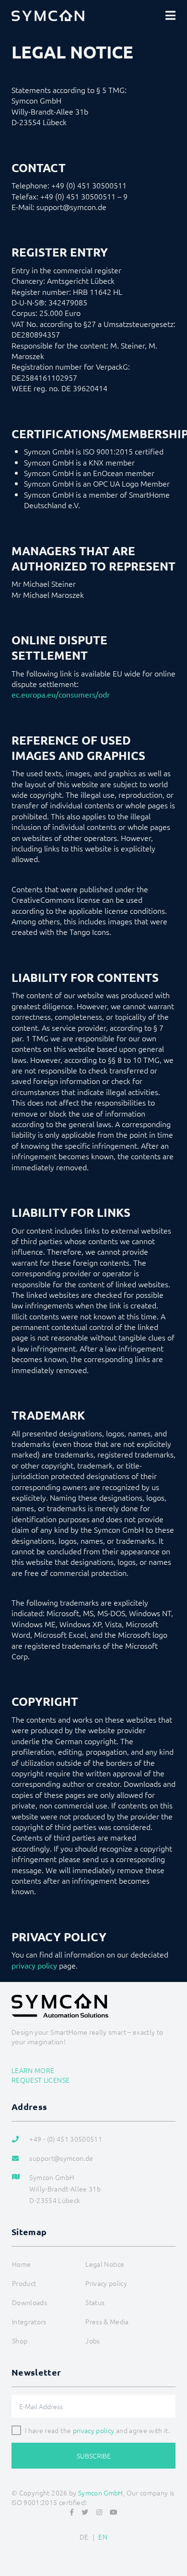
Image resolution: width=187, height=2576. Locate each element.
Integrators (29, 2321)
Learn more (33, 2070)
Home (21, 2264)
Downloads (29, 2302)
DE (84, 2537)
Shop (20, 2341)
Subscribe (94, 2456)
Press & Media (107, 2321)
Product (24, 2283)
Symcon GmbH (101, 2493)
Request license (41, 2080)
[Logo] (48, 15)
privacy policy (34, 1965)
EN (103, 2537)
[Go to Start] (175, 2545)
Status (95, 2302)
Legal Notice (105, 2264)
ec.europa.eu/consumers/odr (61, 694)
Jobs (93, 2341)
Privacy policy (106, 2283)
